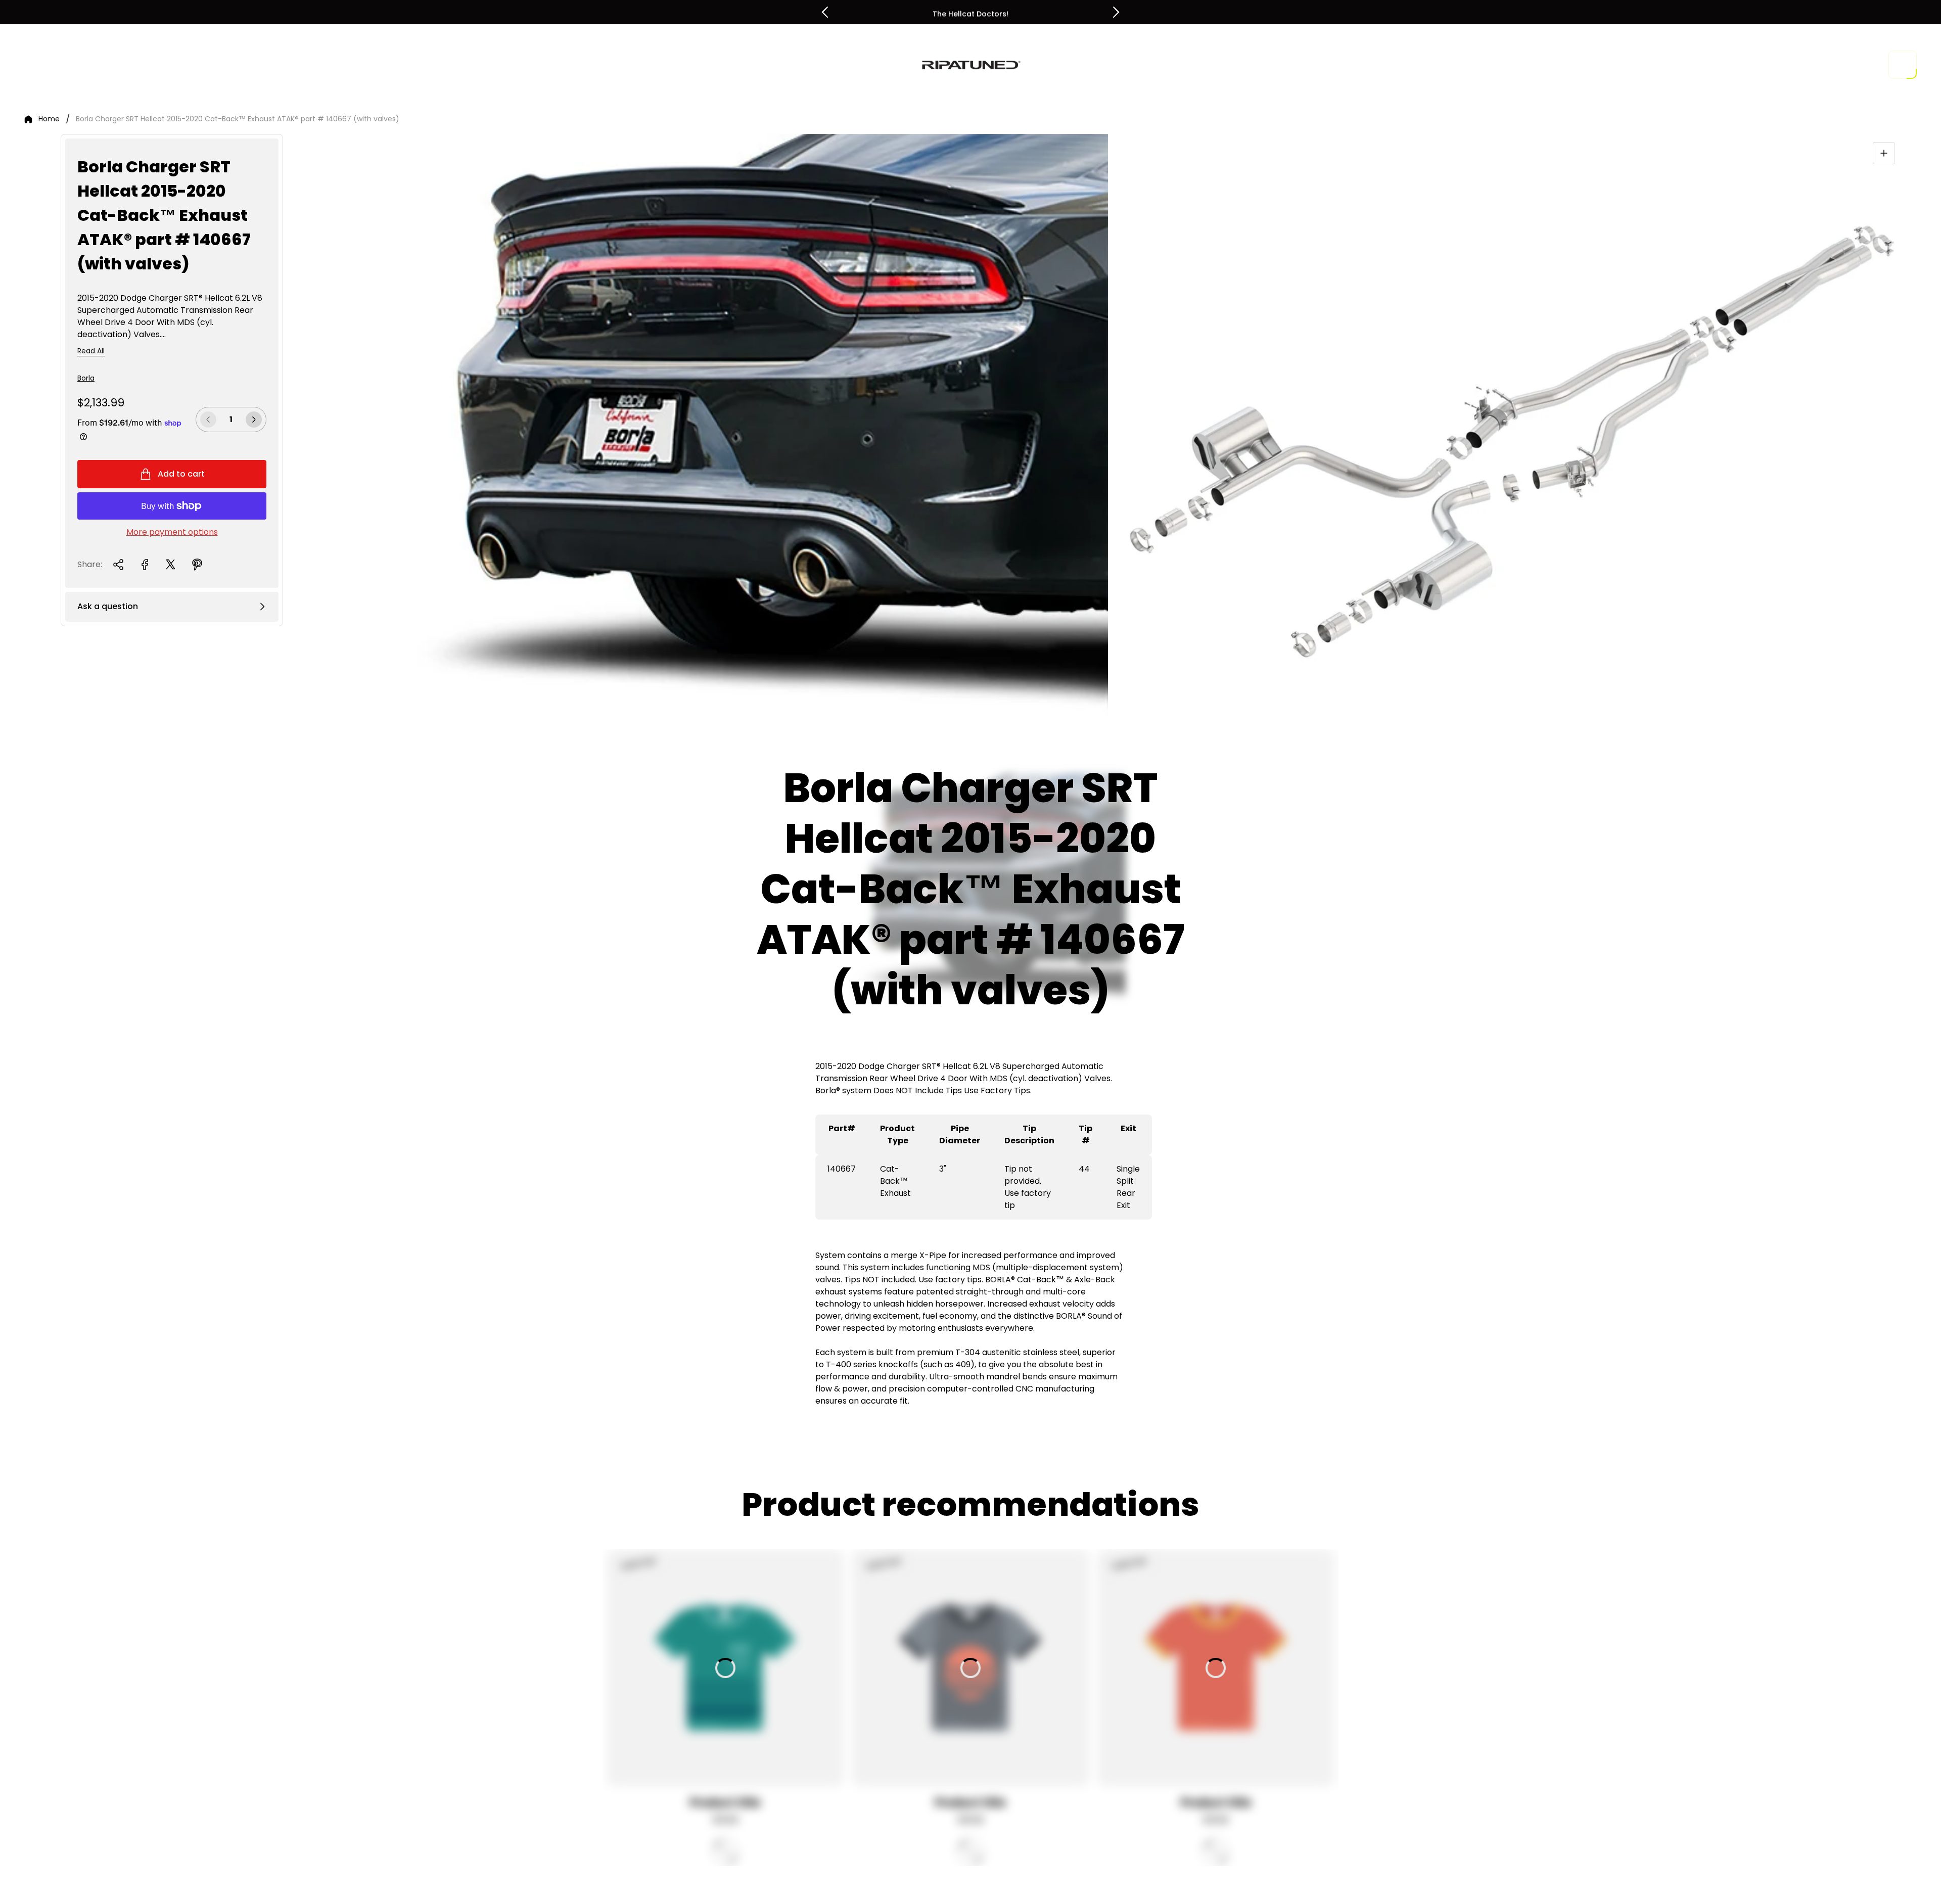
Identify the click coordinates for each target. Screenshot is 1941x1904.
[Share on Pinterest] (197, 565)
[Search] (1842, 65)
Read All (91, 351)
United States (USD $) (1772, 65)
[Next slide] (1116, 12)
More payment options (172, 532)
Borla (86, 378)
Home (49, 119)
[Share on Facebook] (145, 565)
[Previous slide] (825, 12)
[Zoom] (1884, 153)
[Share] (118, 565)
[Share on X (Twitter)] (171, 565)
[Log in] (1870, 65)
